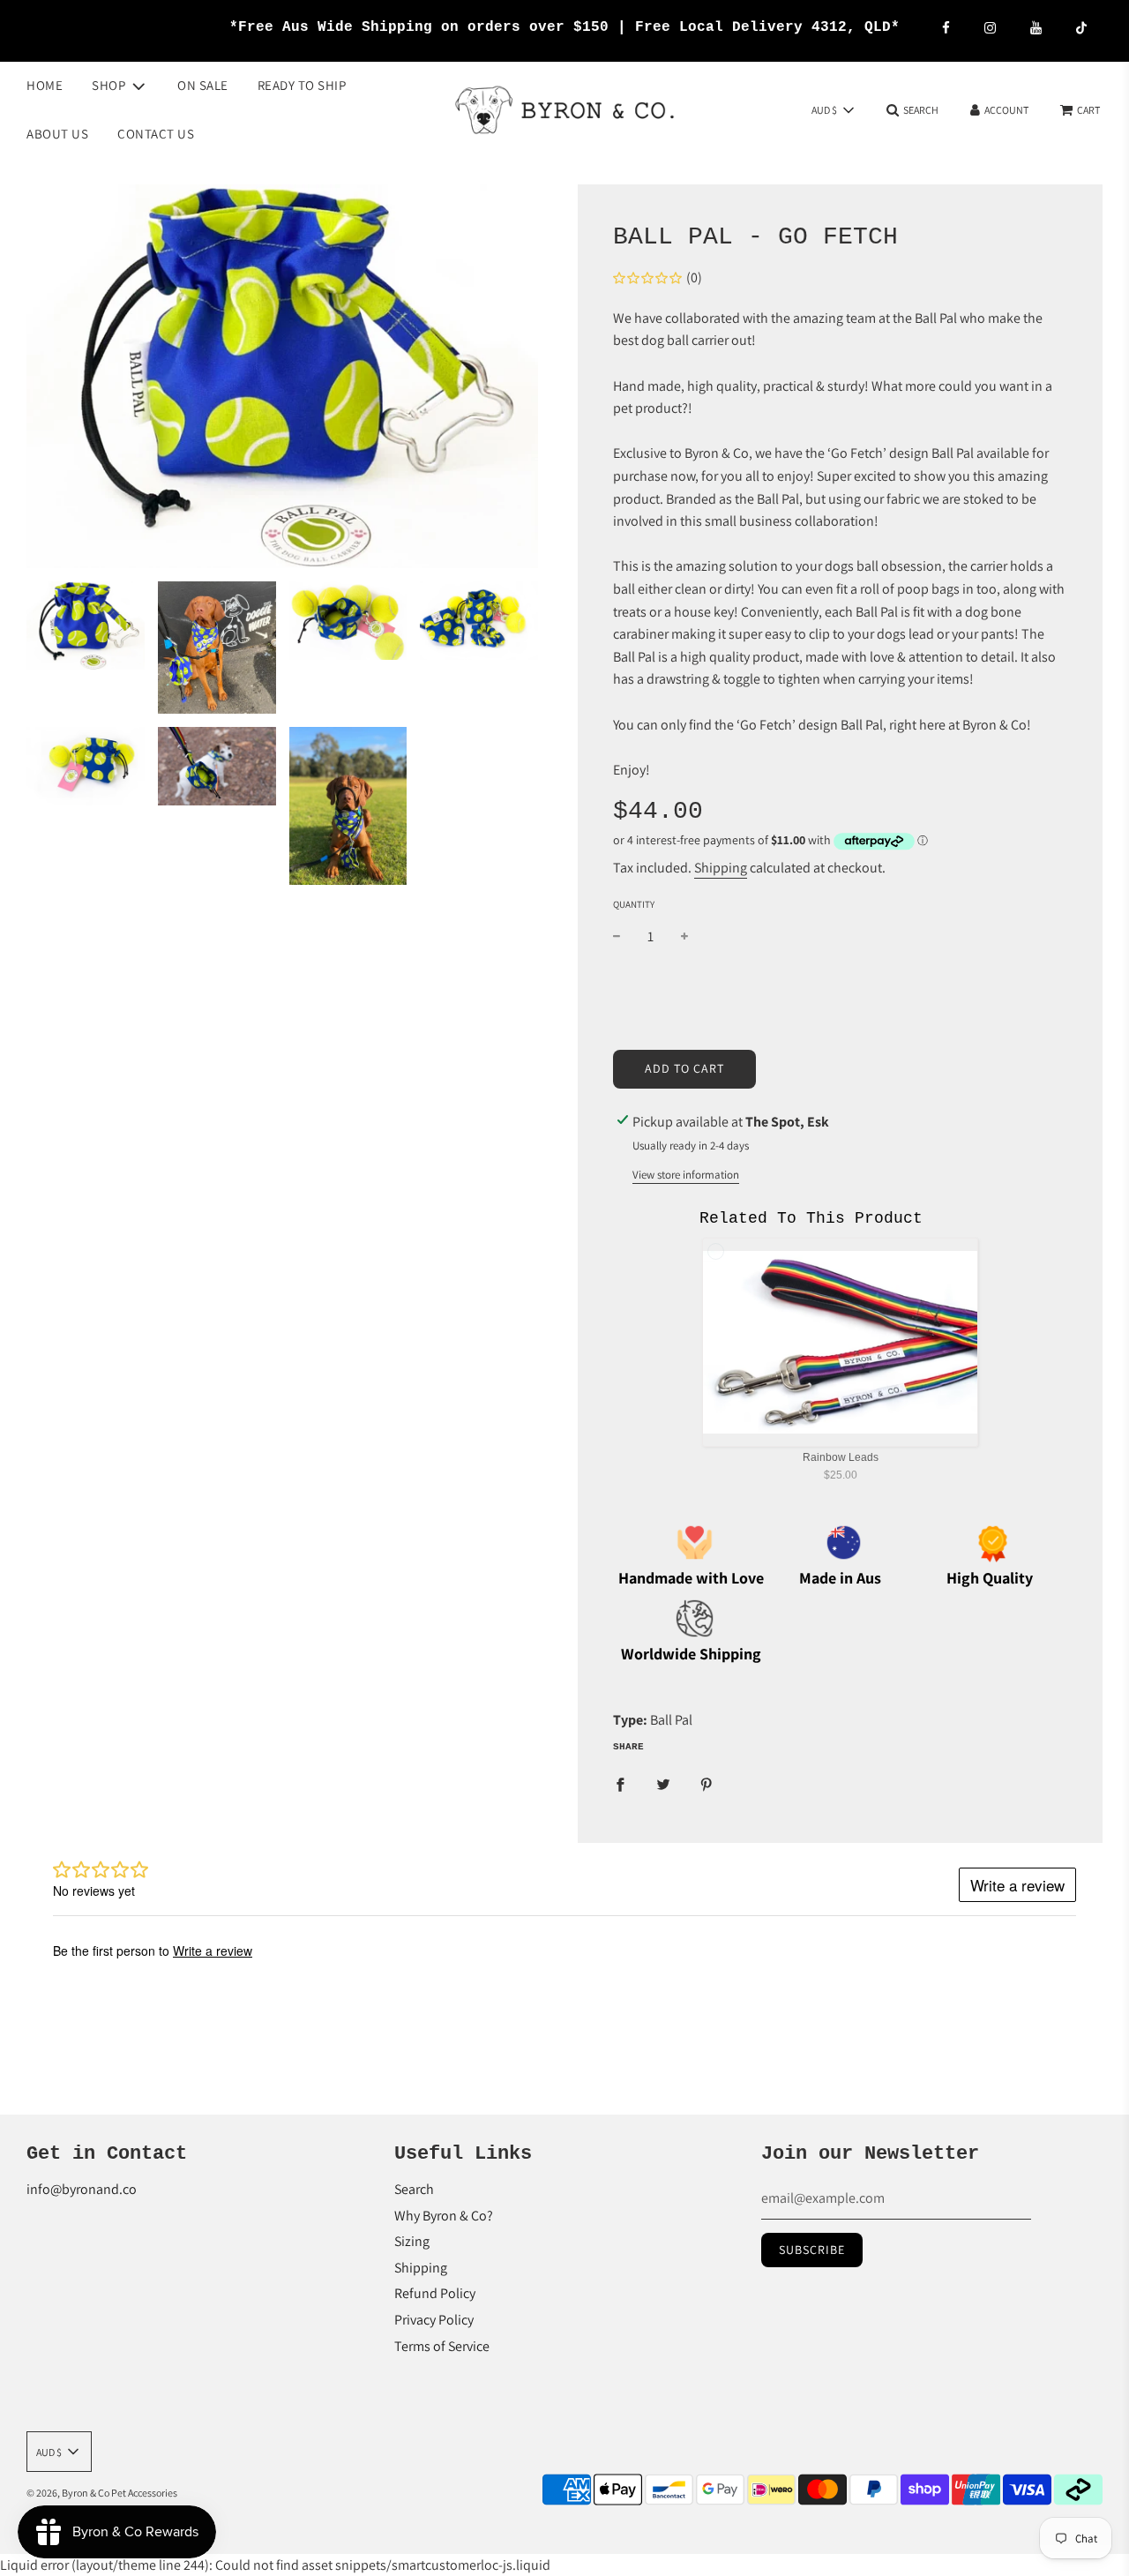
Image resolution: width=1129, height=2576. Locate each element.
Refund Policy (435, 2293)
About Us (57, 133)
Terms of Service (442, 2346)
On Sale (203, 85)
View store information (686, 1175)
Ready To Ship (302, 85)
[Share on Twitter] (663, 1784)
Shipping (721, 868)
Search (414, 2189)
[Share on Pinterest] (707, 1784)
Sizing (412, 2241)
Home (45, 85)
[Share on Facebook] (620, 1784)
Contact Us (156, 133)
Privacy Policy (434, 2320)
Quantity (634, 904)
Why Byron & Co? (444, 2216)
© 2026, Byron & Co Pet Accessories (102, 2493)
